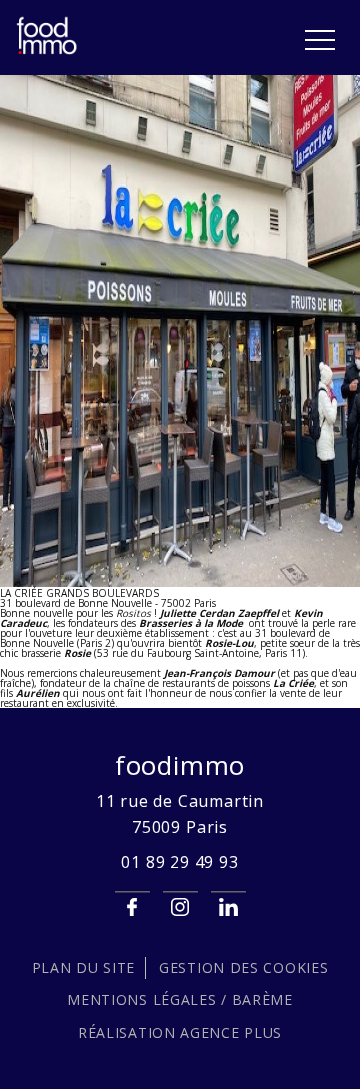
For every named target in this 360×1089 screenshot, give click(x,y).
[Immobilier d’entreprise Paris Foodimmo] (48, 51)
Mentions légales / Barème (180, 999)
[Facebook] (132, 907)
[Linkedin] (228, 907)
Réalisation (180, 1032)
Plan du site (83, 967)
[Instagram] (180, 907)
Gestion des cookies (243, 967)
